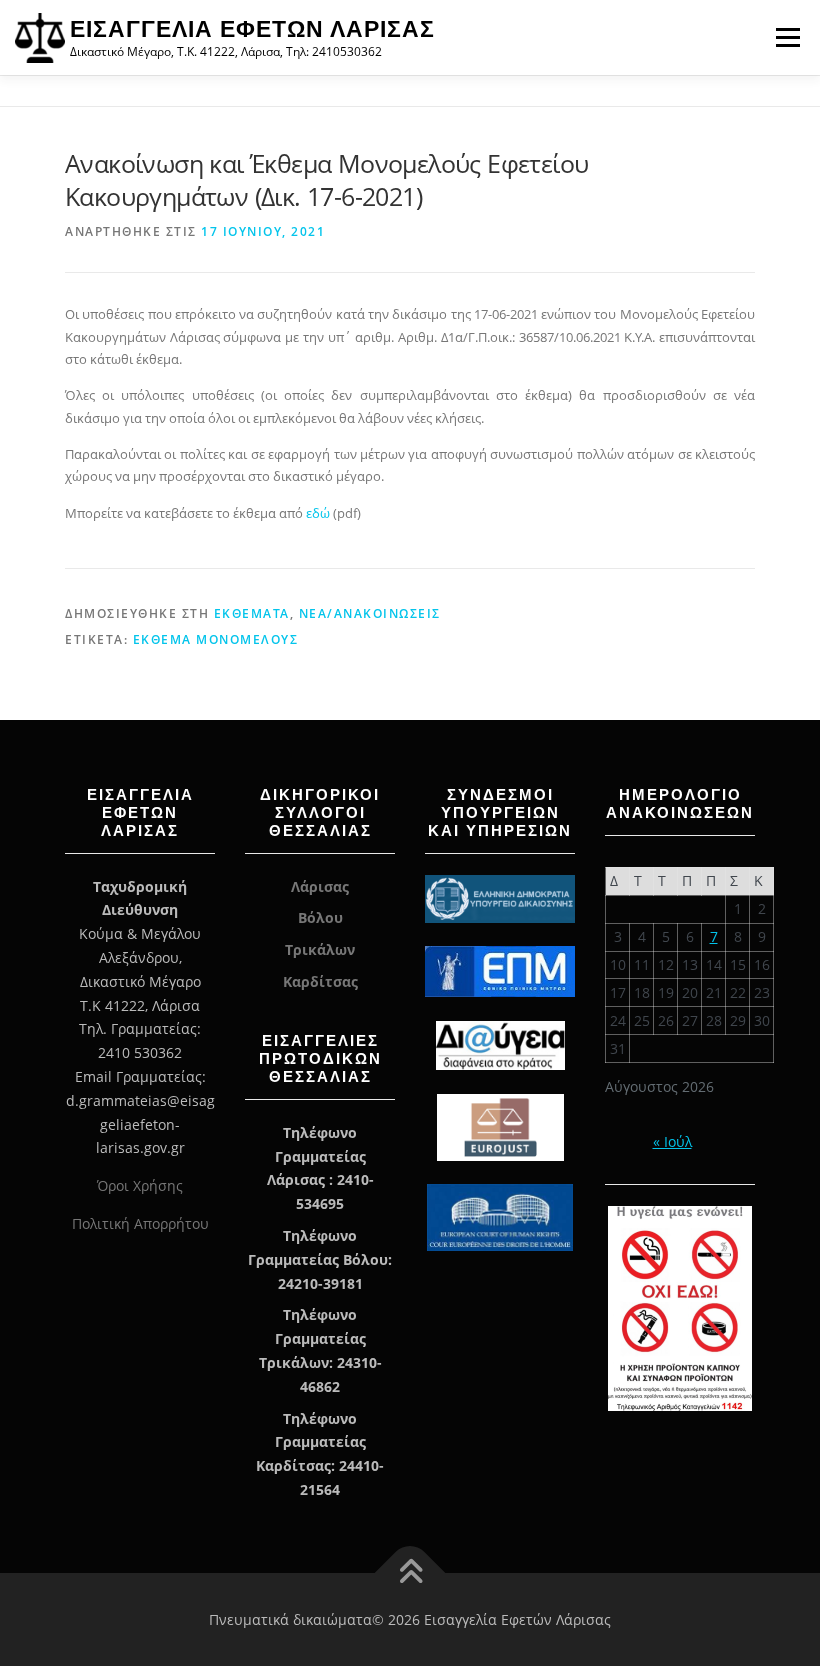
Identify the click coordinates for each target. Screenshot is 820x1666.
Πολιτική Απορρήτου (140, 1223)
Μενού (787, 37)
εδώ (318, 513)
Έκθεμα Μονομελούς (216, 639)
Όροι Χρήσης (140, 1185)
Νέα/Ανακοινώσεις (370, 613)
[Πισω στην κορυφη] (410, 1572)
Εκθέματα (252, 613)
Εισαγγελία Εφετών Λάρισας (252, 29)
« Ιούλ (672, 1141)
